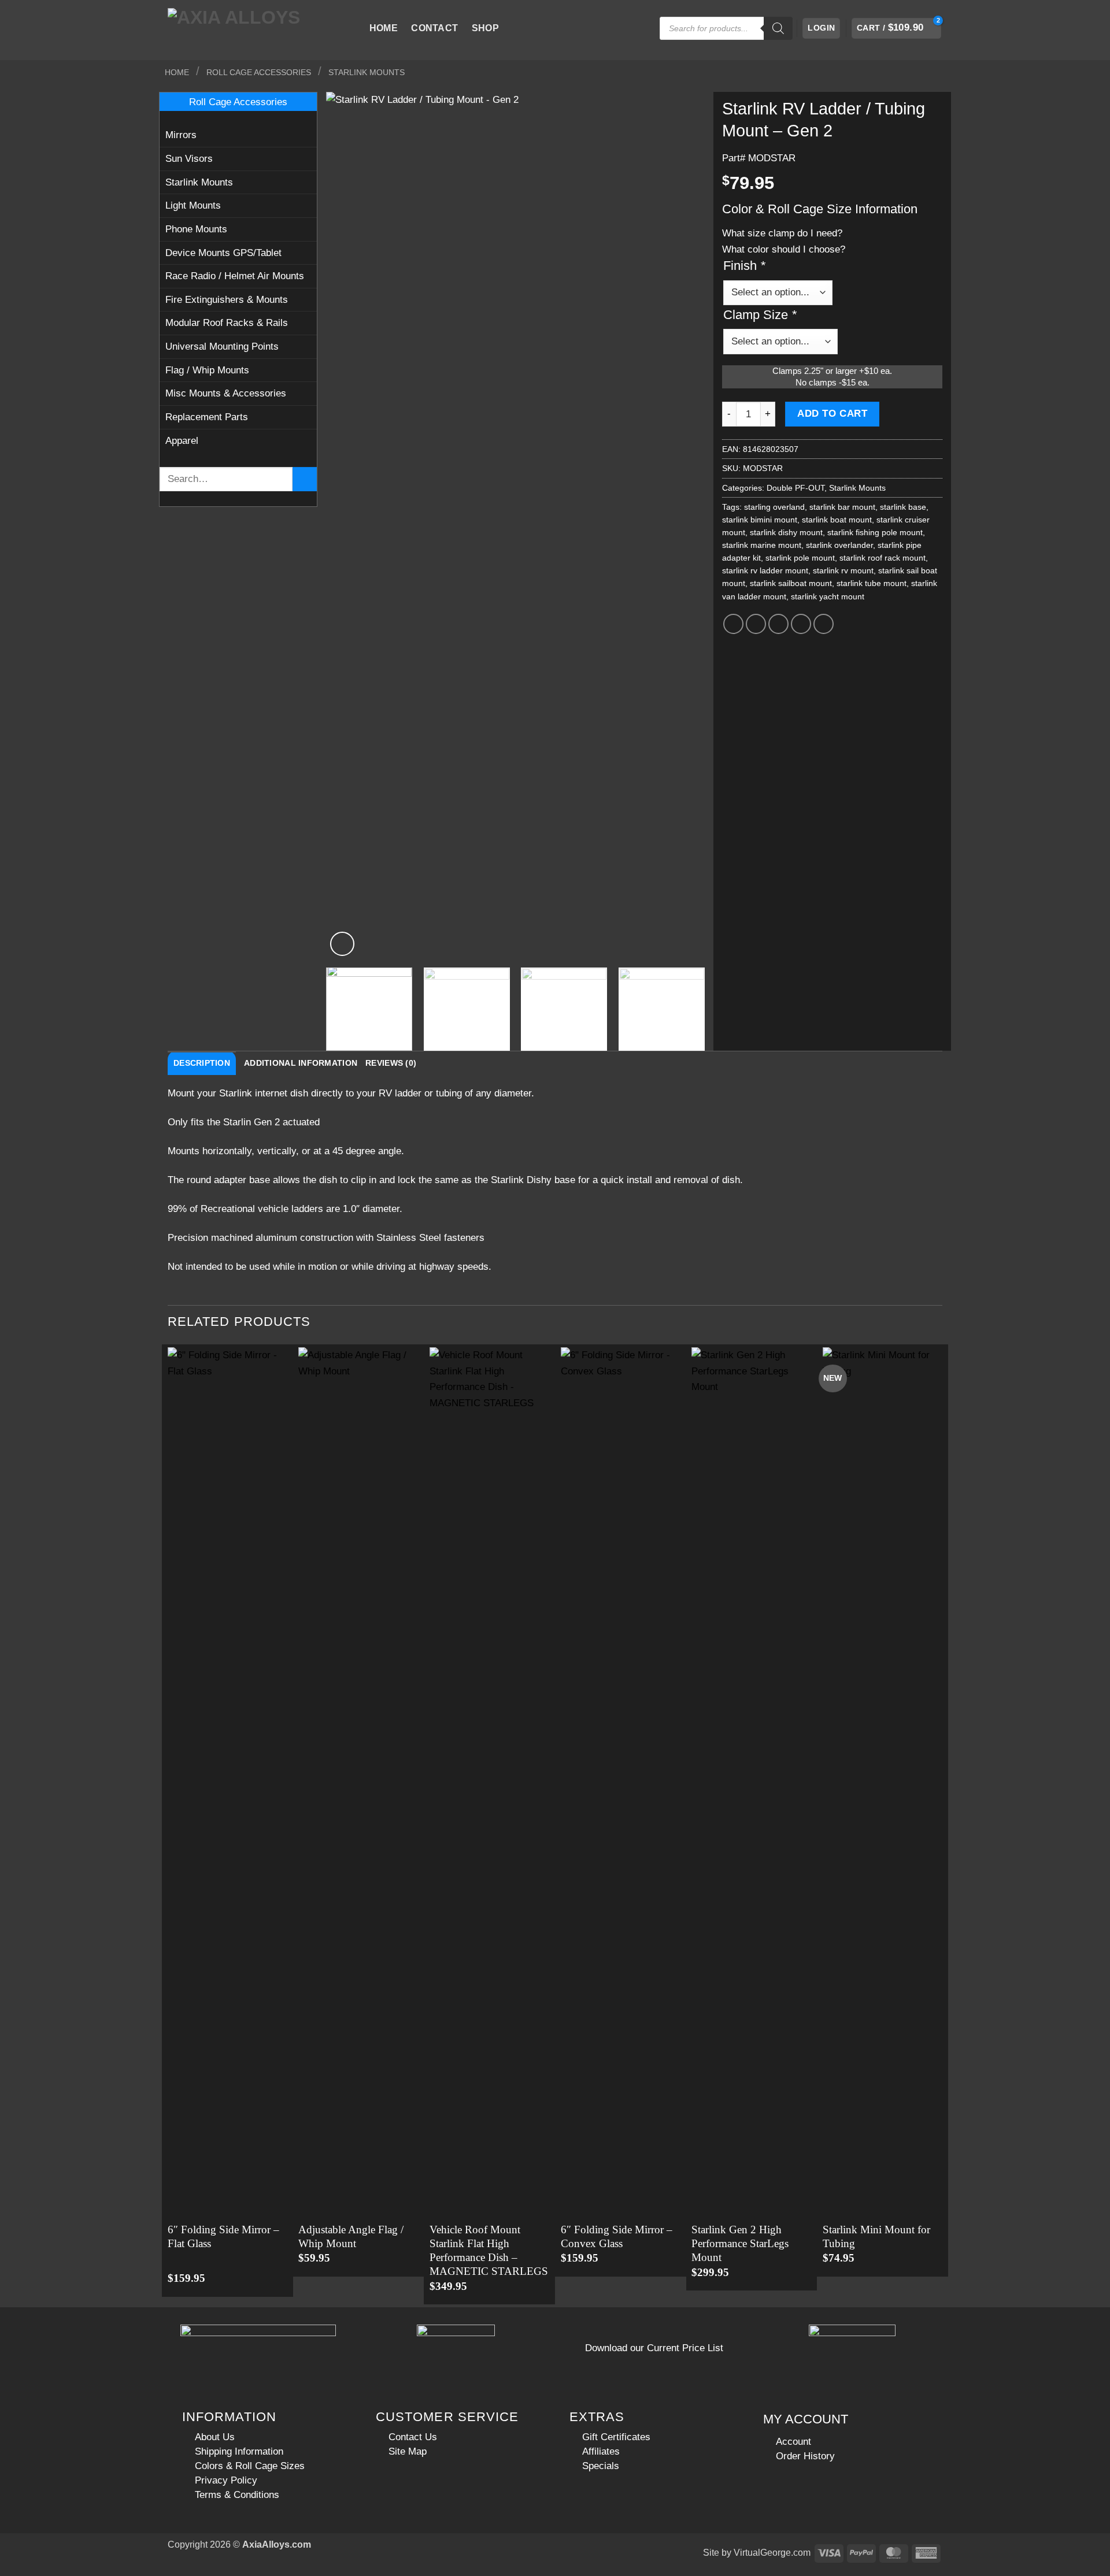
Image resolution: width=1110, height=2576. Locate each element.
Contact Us (413, 2437)
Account (793, 2441)
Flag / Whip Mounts (207, 370)
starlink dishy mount (786, 532)
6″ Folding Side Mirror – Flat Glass (223, 2236)
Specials (601, 2466)
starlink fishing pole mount (875, 532)
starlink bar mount (842, 507)
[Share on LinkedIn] (824, 624)
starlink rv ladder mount (765, 570)
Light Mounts (193, 205)
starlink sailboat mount (791, 583)
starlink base (903, 507)
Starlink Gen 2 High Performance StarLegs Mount (740, 2244)
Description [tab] (202, 1063)
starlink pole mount (800, 558)
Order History (805, 2456)
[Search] (778, 28)
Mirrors (181, 135)
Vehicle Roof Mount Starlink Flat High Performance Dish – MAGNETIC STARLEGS (489, 2251)
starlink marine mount (762, 545)
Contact (434, 28)
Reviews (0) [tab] (391, 1063)
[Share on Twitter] (756, 624)
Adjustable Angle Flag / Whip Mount (351, 2236)
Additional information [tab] (301, 1063)
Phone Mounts (196, 229)
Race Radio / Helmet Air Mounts (235, 276)
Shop (485, 28)
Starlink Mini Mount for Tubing (876, 2236)
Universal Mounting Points (222, 346)
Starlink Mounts (367, 72)
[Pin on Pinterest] (801, 624)
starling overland (774, 507)
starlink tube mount (872, 583)
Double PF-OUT (795, 488)
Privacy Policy (226, 2480)
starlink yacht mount (828, 596)
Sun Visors (189, 158)
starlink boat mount (837, 520)
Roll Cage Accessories (259, 72)
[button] (821, 28)
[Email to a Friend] (779, 624)
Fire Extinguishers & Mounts (227, 299)
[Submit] (305, 479)
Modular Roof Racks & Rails (227, 323)
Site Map (408, 2451)
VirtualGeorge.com (772, 2553)
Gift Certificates (616, 2437)
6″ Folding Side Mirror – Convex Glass (617, 2236)
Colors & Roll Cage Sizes (250, 2466)
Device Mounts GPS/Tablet (223, 253)
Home (384, 28)
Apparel (182, 440)
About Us (215, 2437)
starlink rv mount (843, 570)
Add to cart (832, 414)
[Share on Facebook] (734, 624)
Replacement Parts (207, 417)
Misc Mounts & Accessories (226, 393)
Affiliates (601, 2451)
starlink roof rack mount (883, 558)
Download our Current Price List (654, 2348)
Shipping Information (239, 2451)
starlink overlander (839, 545)
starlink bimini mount (760, 520)
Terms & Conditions (237, 2495)
